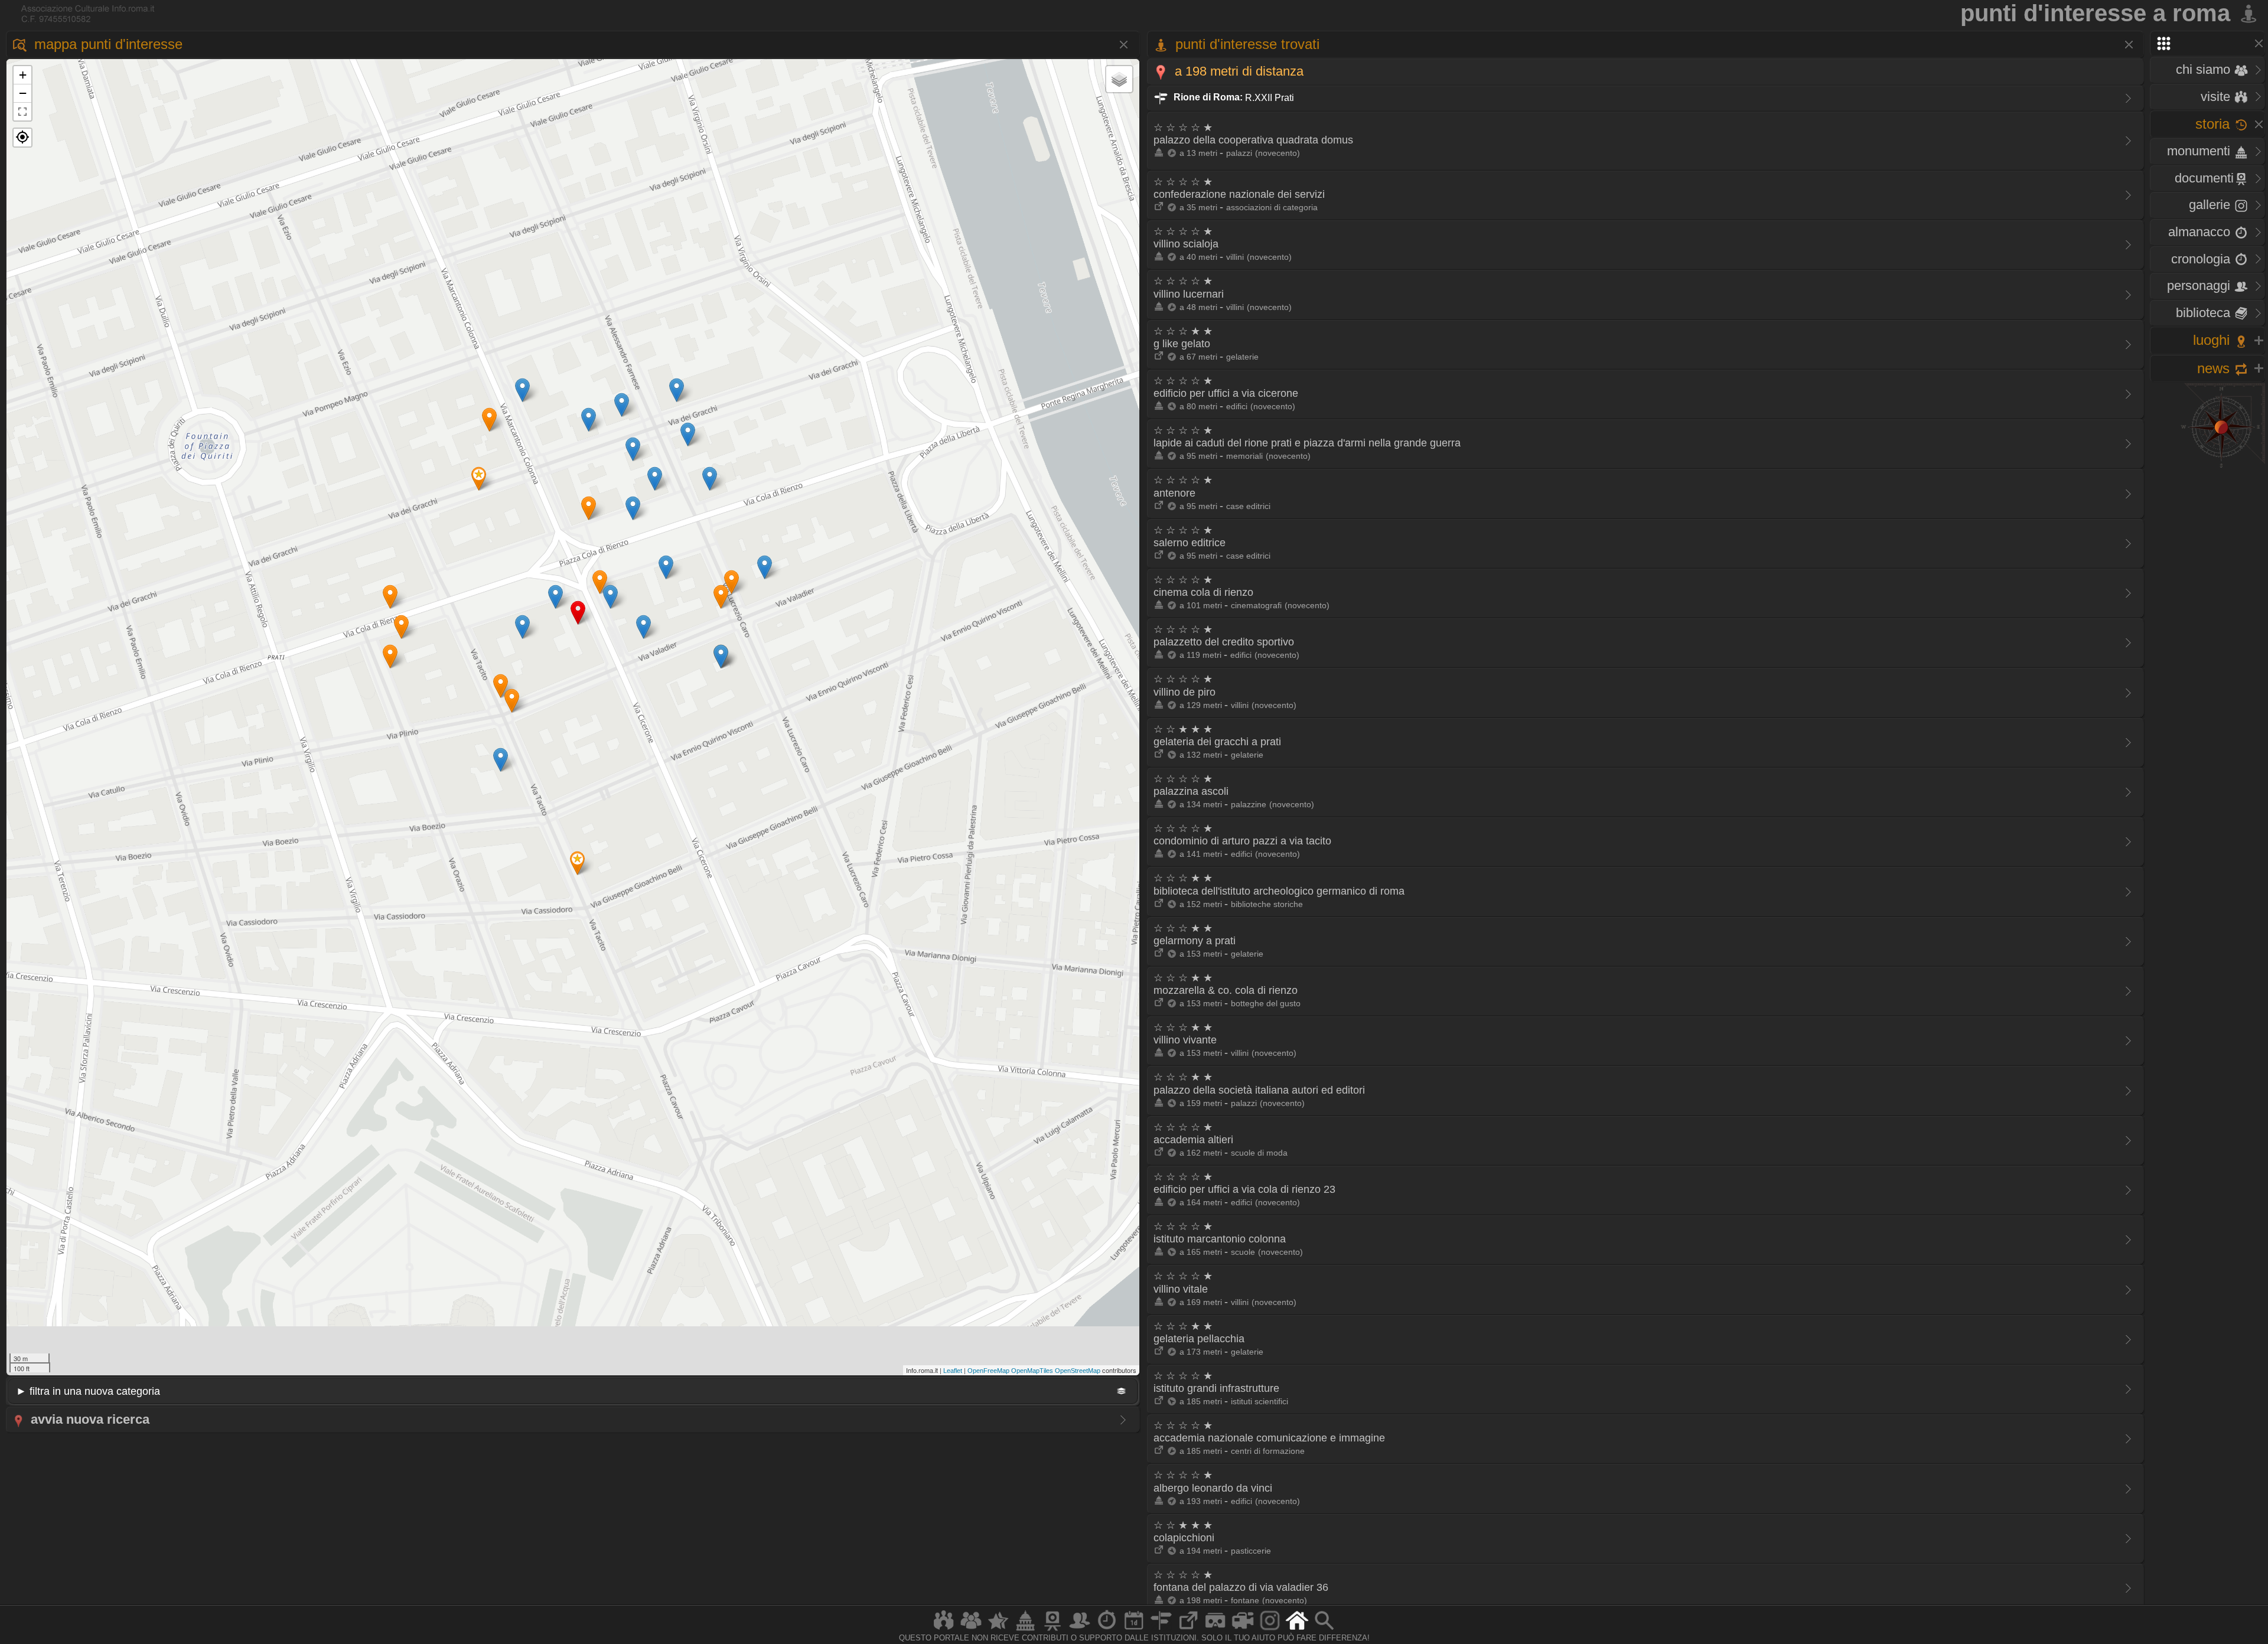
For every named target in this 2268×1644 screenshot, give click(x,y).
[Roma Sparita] (1052, 1630)
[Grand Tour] (998, 1630)
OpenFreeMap (988, 1371)
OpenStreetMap (1078, 1371)
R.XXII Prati (1233, 97)
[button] (22, 138)
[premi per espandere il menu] (2207, 43)
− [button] (23, 93)
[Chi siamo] (971, 1630)
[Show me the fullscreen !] (22, 112)
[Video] (1243, 1630)
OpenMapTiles (1032, 1371)
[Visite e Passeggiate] (944, 1630)
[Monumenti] (1025, 1630)
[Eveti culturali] (1134, 1630)
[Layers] (1119, 79)
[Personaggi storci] (1080, 1630)
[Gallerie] (1270, 1630)
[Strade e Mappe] (1161, 1630)
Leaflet (953, 1371)
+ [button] (23, 75)
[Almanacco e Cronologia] (1107, 1630)
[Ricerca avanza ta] (1324, 1630)
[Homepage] (1297, 1630)
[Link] (1188, 1630)
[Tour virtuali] (1216, 1630)
